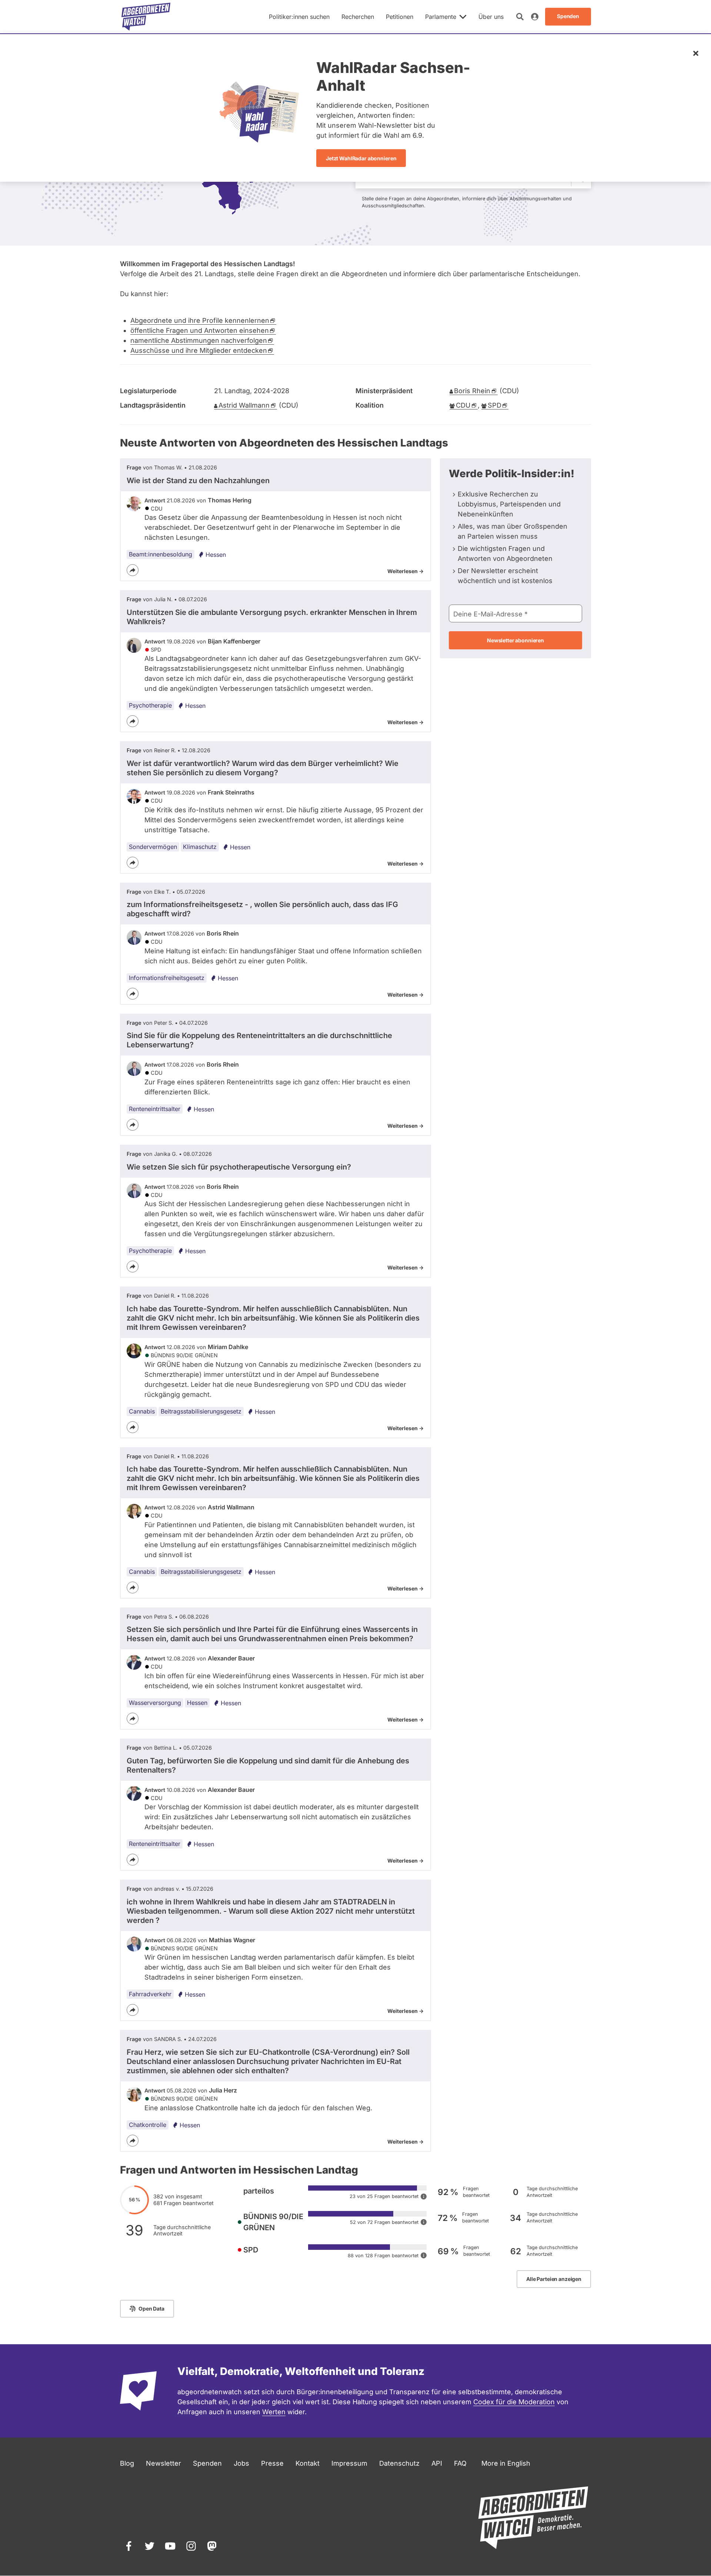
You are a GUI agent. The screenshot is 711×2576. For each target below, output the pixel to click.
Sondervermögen (153, 847)
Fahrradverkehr (150, 1994)
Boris (472, 391)
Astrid (244, 405)
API (437, 2463)
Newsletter (163, 2463)
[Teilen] (133, 570)
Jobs (241, 2463)
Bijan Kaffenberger (234, 641)
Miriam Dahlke (228, 1347)
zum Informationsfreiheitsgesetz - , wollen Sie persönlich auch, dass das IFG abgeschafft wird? (262, 909)
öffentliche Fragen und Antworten (200, 330)
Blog (127, 2463)
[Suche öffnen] (520, 17)
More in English (506, 2463)
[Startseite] (146, 17)
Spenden (207, 2463)
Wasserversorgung (155, 1703)
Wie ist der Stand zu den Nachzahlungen (198, 481)
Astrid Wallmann (231, 1507)
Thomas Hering (230, 500)
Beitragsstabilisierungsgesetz (201, 1411)
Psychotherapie (150, 705)
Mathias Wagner (232, 1940)
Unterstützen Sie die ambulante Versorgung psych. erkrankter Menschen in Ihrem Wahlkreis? (272, 617)
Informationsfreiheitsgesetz (167, 978)
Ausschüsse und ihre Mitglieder (199, 350)
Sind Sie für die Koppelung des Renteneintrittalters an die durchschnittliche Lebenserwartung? (259, 1040)
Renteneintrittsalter (155, 1109)
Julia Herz (223, 2090)
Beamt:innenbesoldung (161, 554)
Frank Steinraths (231, 792)
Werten (274, 2412)
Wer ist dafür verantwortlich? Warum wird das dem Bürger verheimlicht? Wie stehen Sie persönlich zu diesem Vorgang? (263, 768)
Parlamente (441, 17)
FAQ (460, 2463)
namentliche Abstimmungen (199, 340)
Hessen (216, 555)
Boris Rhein (223, 933)
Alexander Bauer (231, 1658)
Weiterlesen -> (405, 571)
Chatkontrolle (148, 2125)
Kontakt (308, 2463)
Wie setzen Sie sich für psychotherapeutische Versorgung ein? (239, 1167)
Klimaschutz (200, 847)
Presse (272, 2463)
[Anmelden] (535, 17)
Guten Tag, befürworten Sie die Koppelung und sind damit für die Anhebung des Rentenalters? (268, 1765)
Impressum (349, 2463)
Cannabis (142, 1411)
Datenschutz (399, 2463)
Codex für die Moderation (514, 2402)
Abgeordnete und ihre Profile (200, 320)
